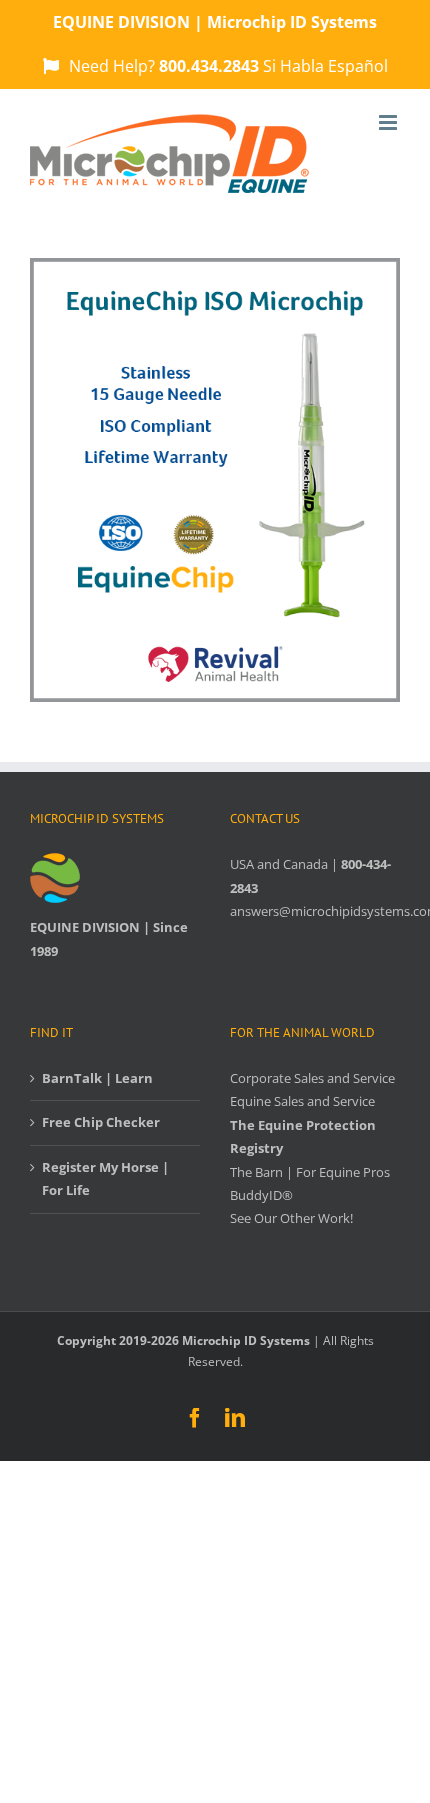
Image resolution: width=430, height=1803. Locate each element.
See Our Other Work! (291, 1218)
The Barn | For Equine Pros (310, 1172)
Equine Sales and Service (302, 1101)
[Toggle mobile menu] (389, 122)
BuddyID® (261, 1195)
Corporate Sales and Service (312, 1078)
